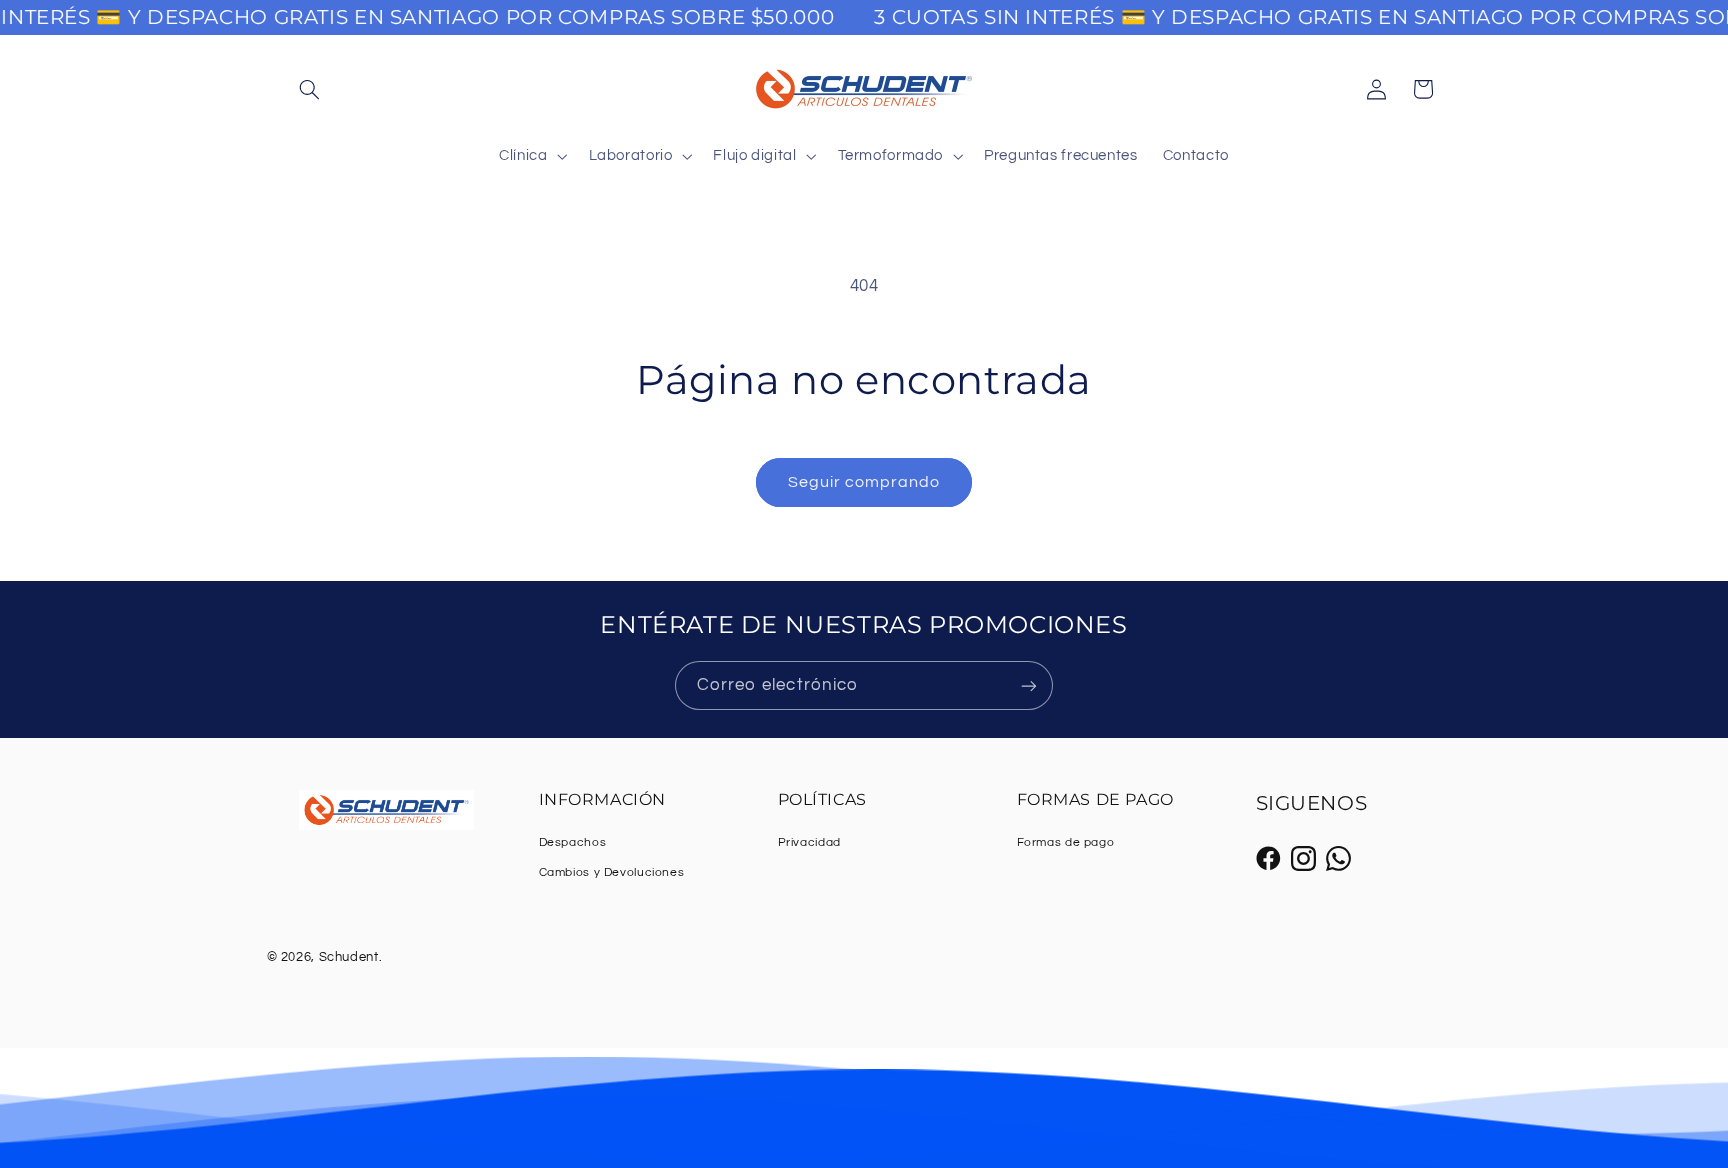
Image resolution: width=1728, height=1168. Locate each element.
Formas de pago (1066, 842)
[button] (310, 89)
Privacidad (809, 842)
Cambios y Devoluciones (612, 872)
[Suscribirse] (1029, 685)
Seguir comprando (864, 482)
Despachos (573, 842)
